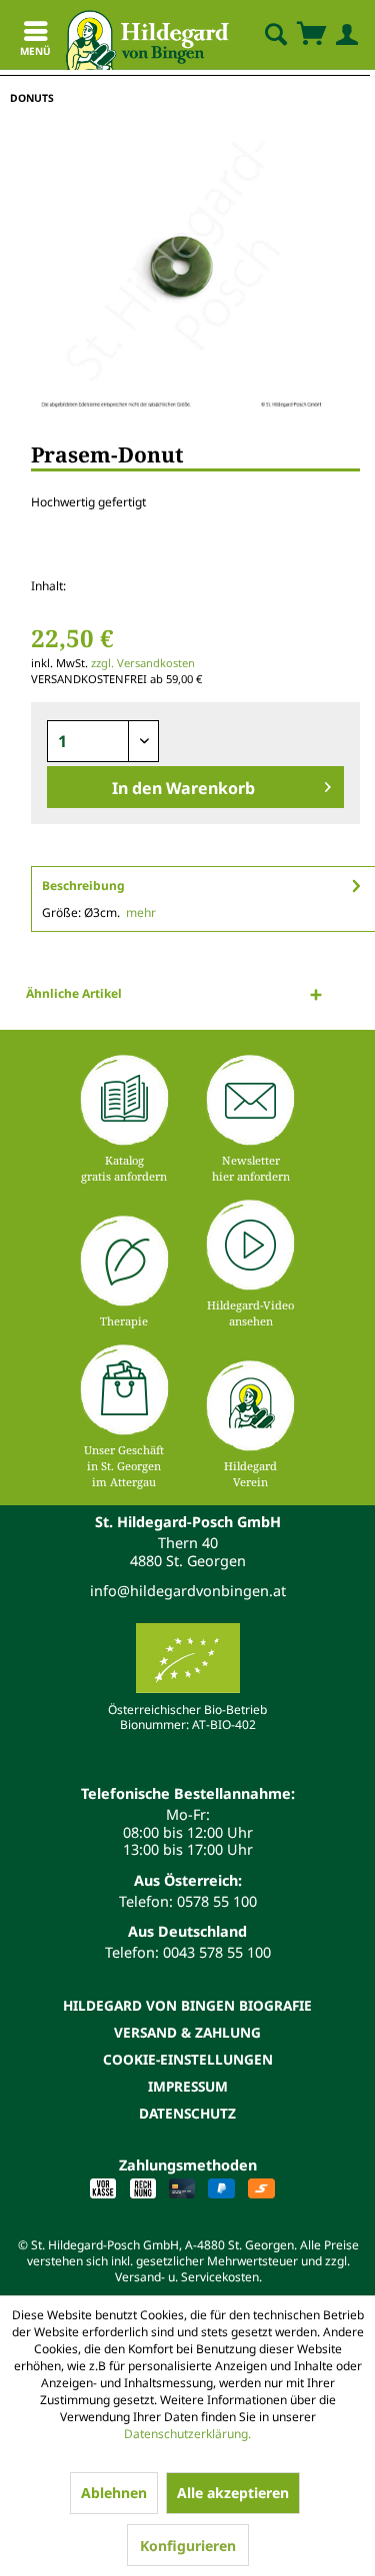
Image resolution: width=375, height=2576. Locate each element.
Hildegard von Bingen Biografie (187, 2005)
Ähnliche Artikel (74, 993)
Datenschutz (187, 2113)
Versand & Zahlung (187, 2032)
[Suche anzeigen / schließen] (275, 35)
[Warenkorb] (311, 35)
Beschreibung (83, 885)
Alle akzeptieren (233, 2493)
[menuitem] (259, 35)
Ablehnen (114, 2493)
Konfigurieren (188, 2546)
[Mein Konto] (343, 35)
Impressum (188, 2086)
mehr (141, 912)
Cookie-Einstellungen (188, 2059)
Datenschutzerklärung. (187, 2434)
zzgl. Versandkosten (143, 663)
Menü (35, 51)
